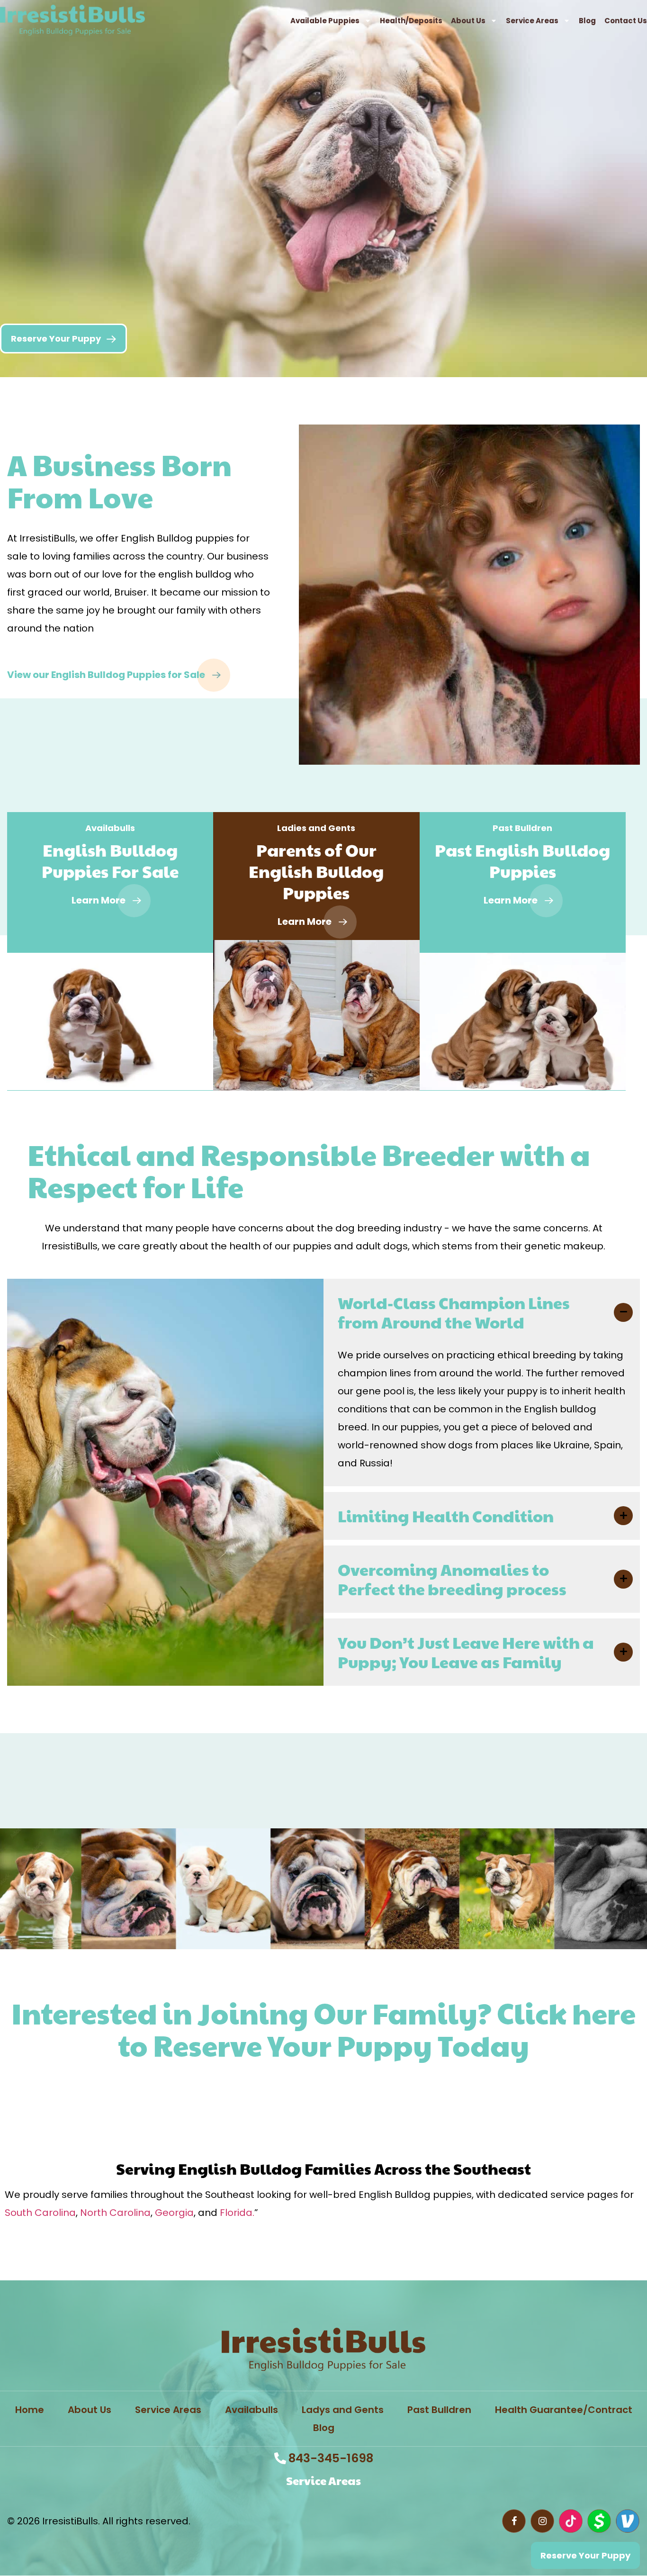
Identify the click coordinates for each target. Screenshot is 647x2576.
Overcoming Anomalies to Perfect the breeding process (452, 1579)
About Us (468, 21)
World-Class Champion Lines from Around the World (454, 1312)
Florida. (237, 2213)
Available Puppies (325, 21)
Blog (587, 21)
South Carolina (40, 2213)
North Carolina (115, 2213)
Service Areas (532, 21)
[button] (482, 1312)
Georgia (174, 2213)
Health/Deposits (411, 21)
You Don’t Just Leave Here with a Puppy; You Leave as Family (466, 1652)
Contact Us (626, 21)
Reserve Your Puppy (69, 2093)
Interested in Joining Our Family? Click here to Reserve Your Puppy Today (323, 2029)
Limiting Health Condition (446, 1516)
